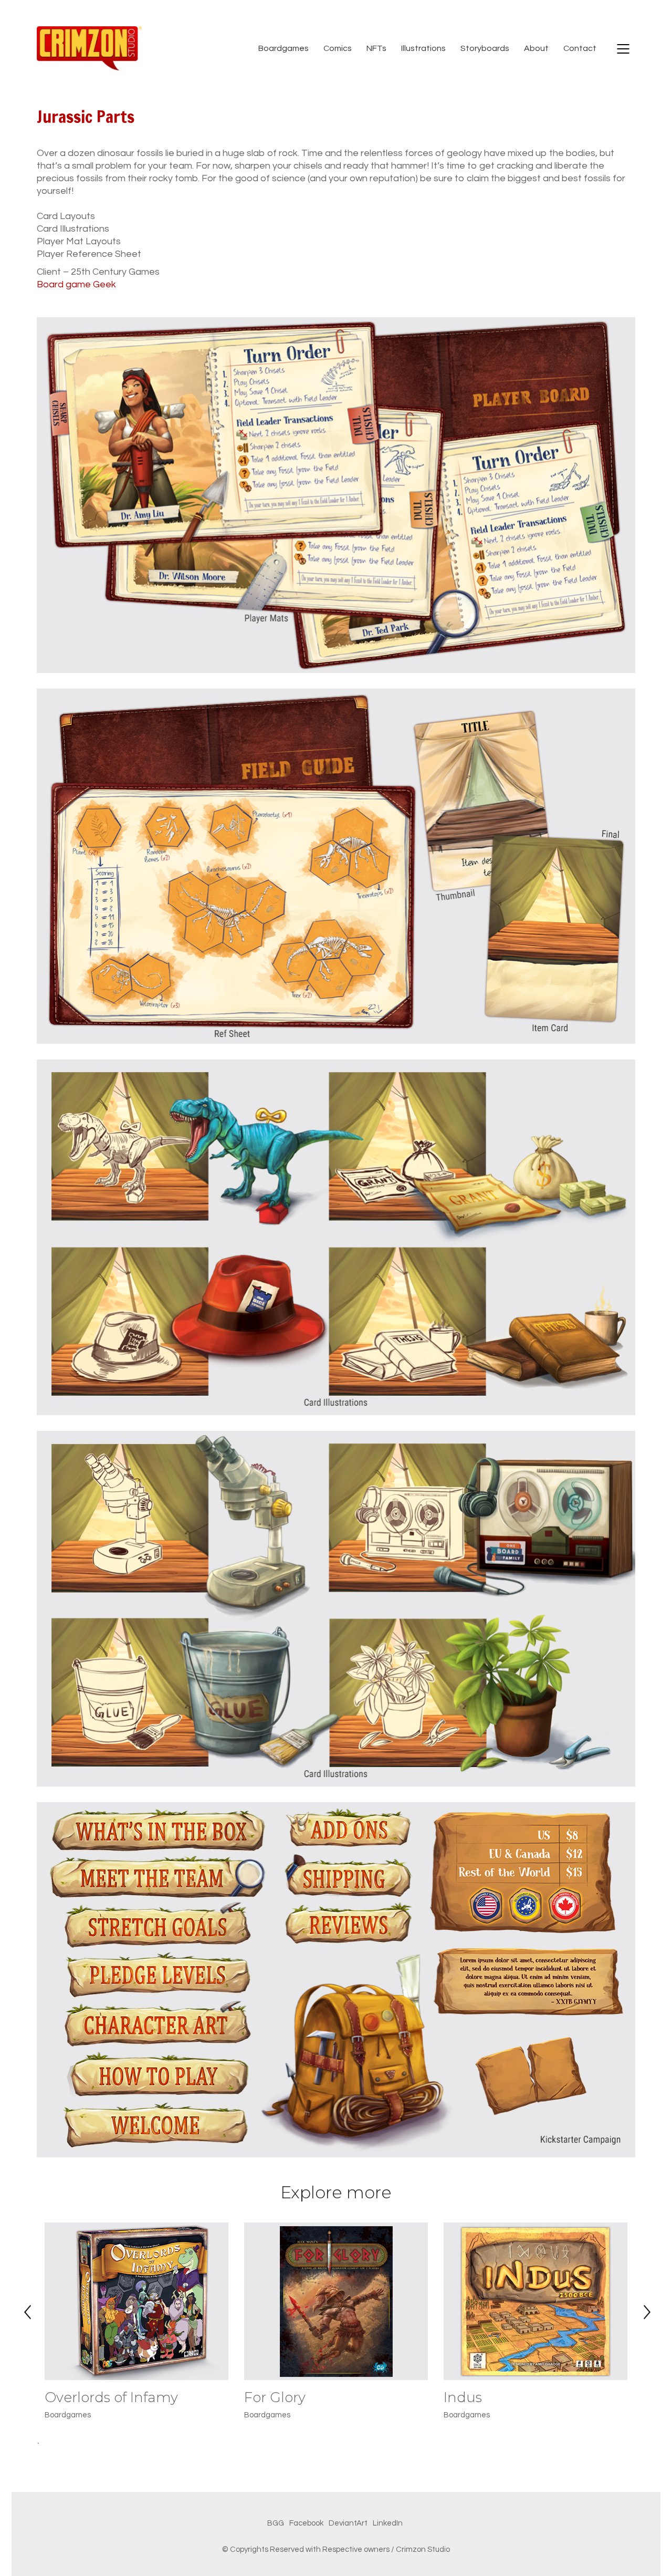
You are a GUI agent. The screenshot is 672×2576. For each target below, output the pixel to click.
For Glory (275, 2398)
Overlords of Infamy (111, 2398)
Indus (463, 2398)
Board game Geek (76, 284)
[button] (26, 2292)
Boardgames (68, 2415)
